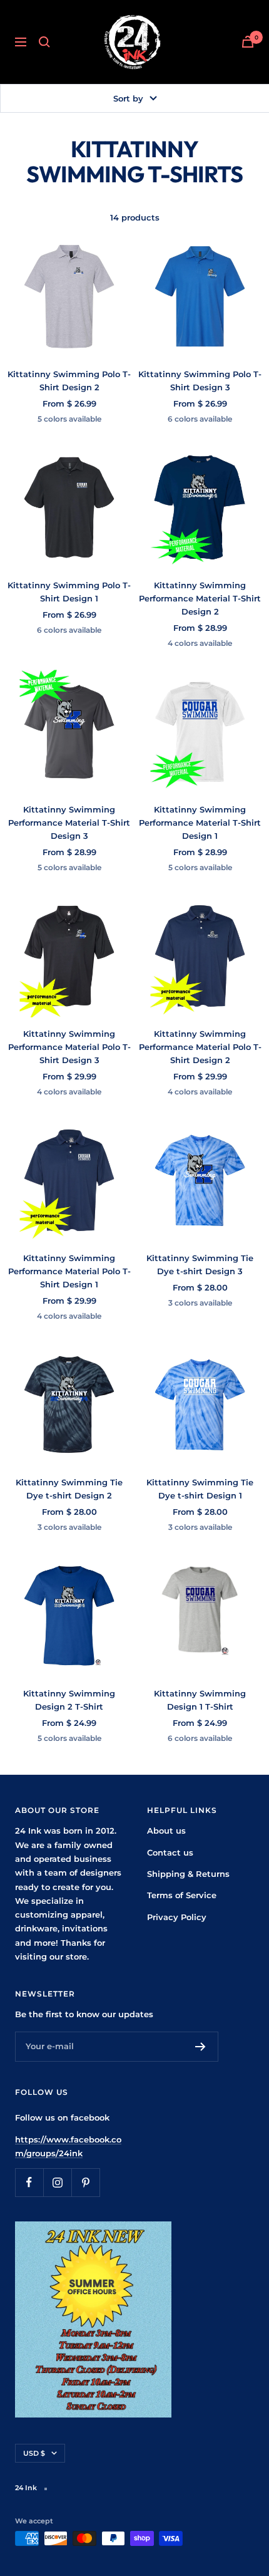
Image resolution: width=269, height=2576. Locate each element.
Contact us (170, 1852)
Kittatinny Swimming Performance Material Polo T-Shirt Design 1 (69, 1271)
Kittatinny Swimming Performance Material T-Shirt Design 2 (200, 598)
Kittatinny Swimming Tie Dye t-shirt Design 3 (200, 1265)
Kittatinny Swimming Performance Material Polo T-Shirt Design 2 (200, 1047)
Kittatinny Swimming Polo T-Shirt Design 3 (200, 381)
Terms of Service (182, 1895)
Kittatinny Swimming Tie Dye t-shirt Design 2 (69, 1489)
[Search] (44, 42)
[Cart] (248, 42)
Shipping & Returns (188, 1874)
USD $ (34, 2453)
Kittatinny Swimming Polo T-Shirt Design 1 (69, 592)
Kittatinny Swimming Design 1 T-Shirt (200, 1700)
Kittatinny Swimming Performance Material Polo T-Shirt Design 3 (69, 1047)
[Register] (200, 2047)
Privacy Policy (177, 1917)
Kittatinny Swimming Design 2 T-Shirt (69, 1700)
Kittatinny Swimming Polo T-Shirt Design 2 (69, 381)
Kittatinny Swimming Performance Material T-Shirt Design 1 (200, 823)
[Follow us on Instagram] (57, 2182)
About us (166, 1831)
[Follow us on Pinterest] (85, 2182)
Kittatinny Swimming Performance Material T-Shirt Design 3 (69, 823)
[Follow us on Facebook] (29, 2182)
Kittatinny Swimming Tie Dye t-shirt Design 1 (200, 1489)
